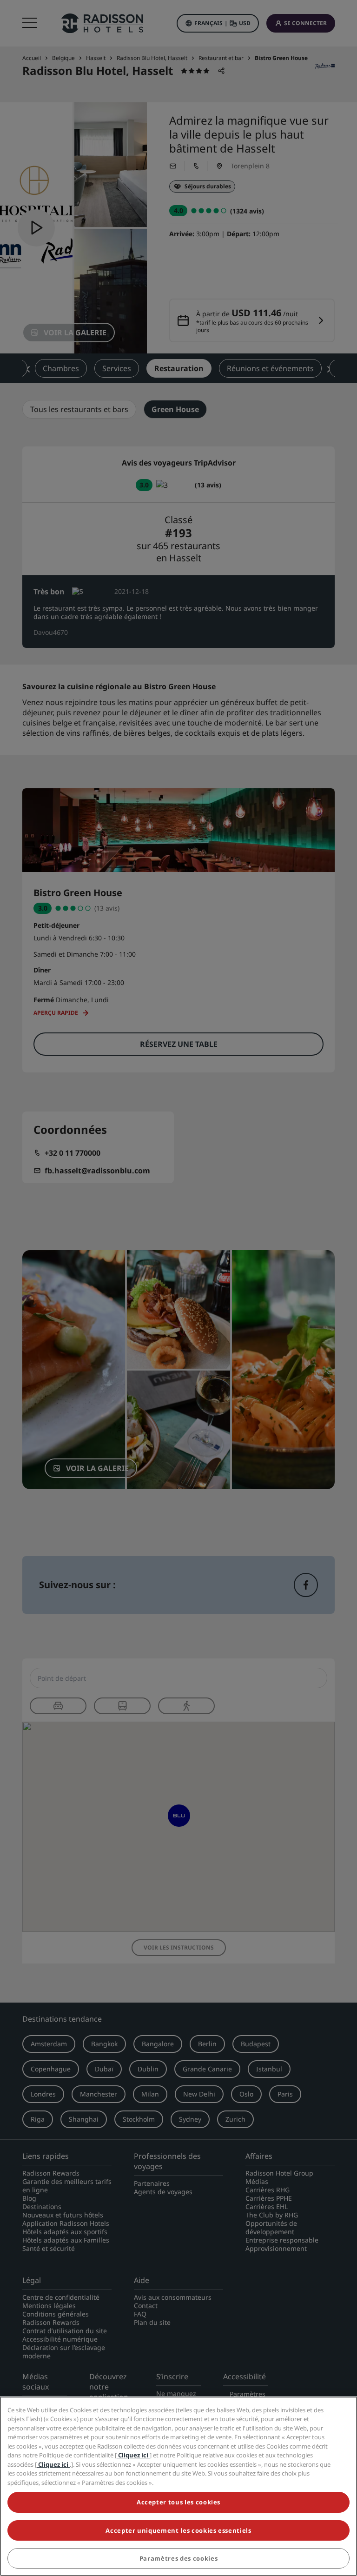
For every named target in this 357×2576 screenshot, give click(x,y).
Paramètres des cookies (178, 2558)
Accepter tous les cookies (178, 2502)
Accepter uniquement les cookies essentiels (178, 2530)
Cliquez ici (133, 2455)
